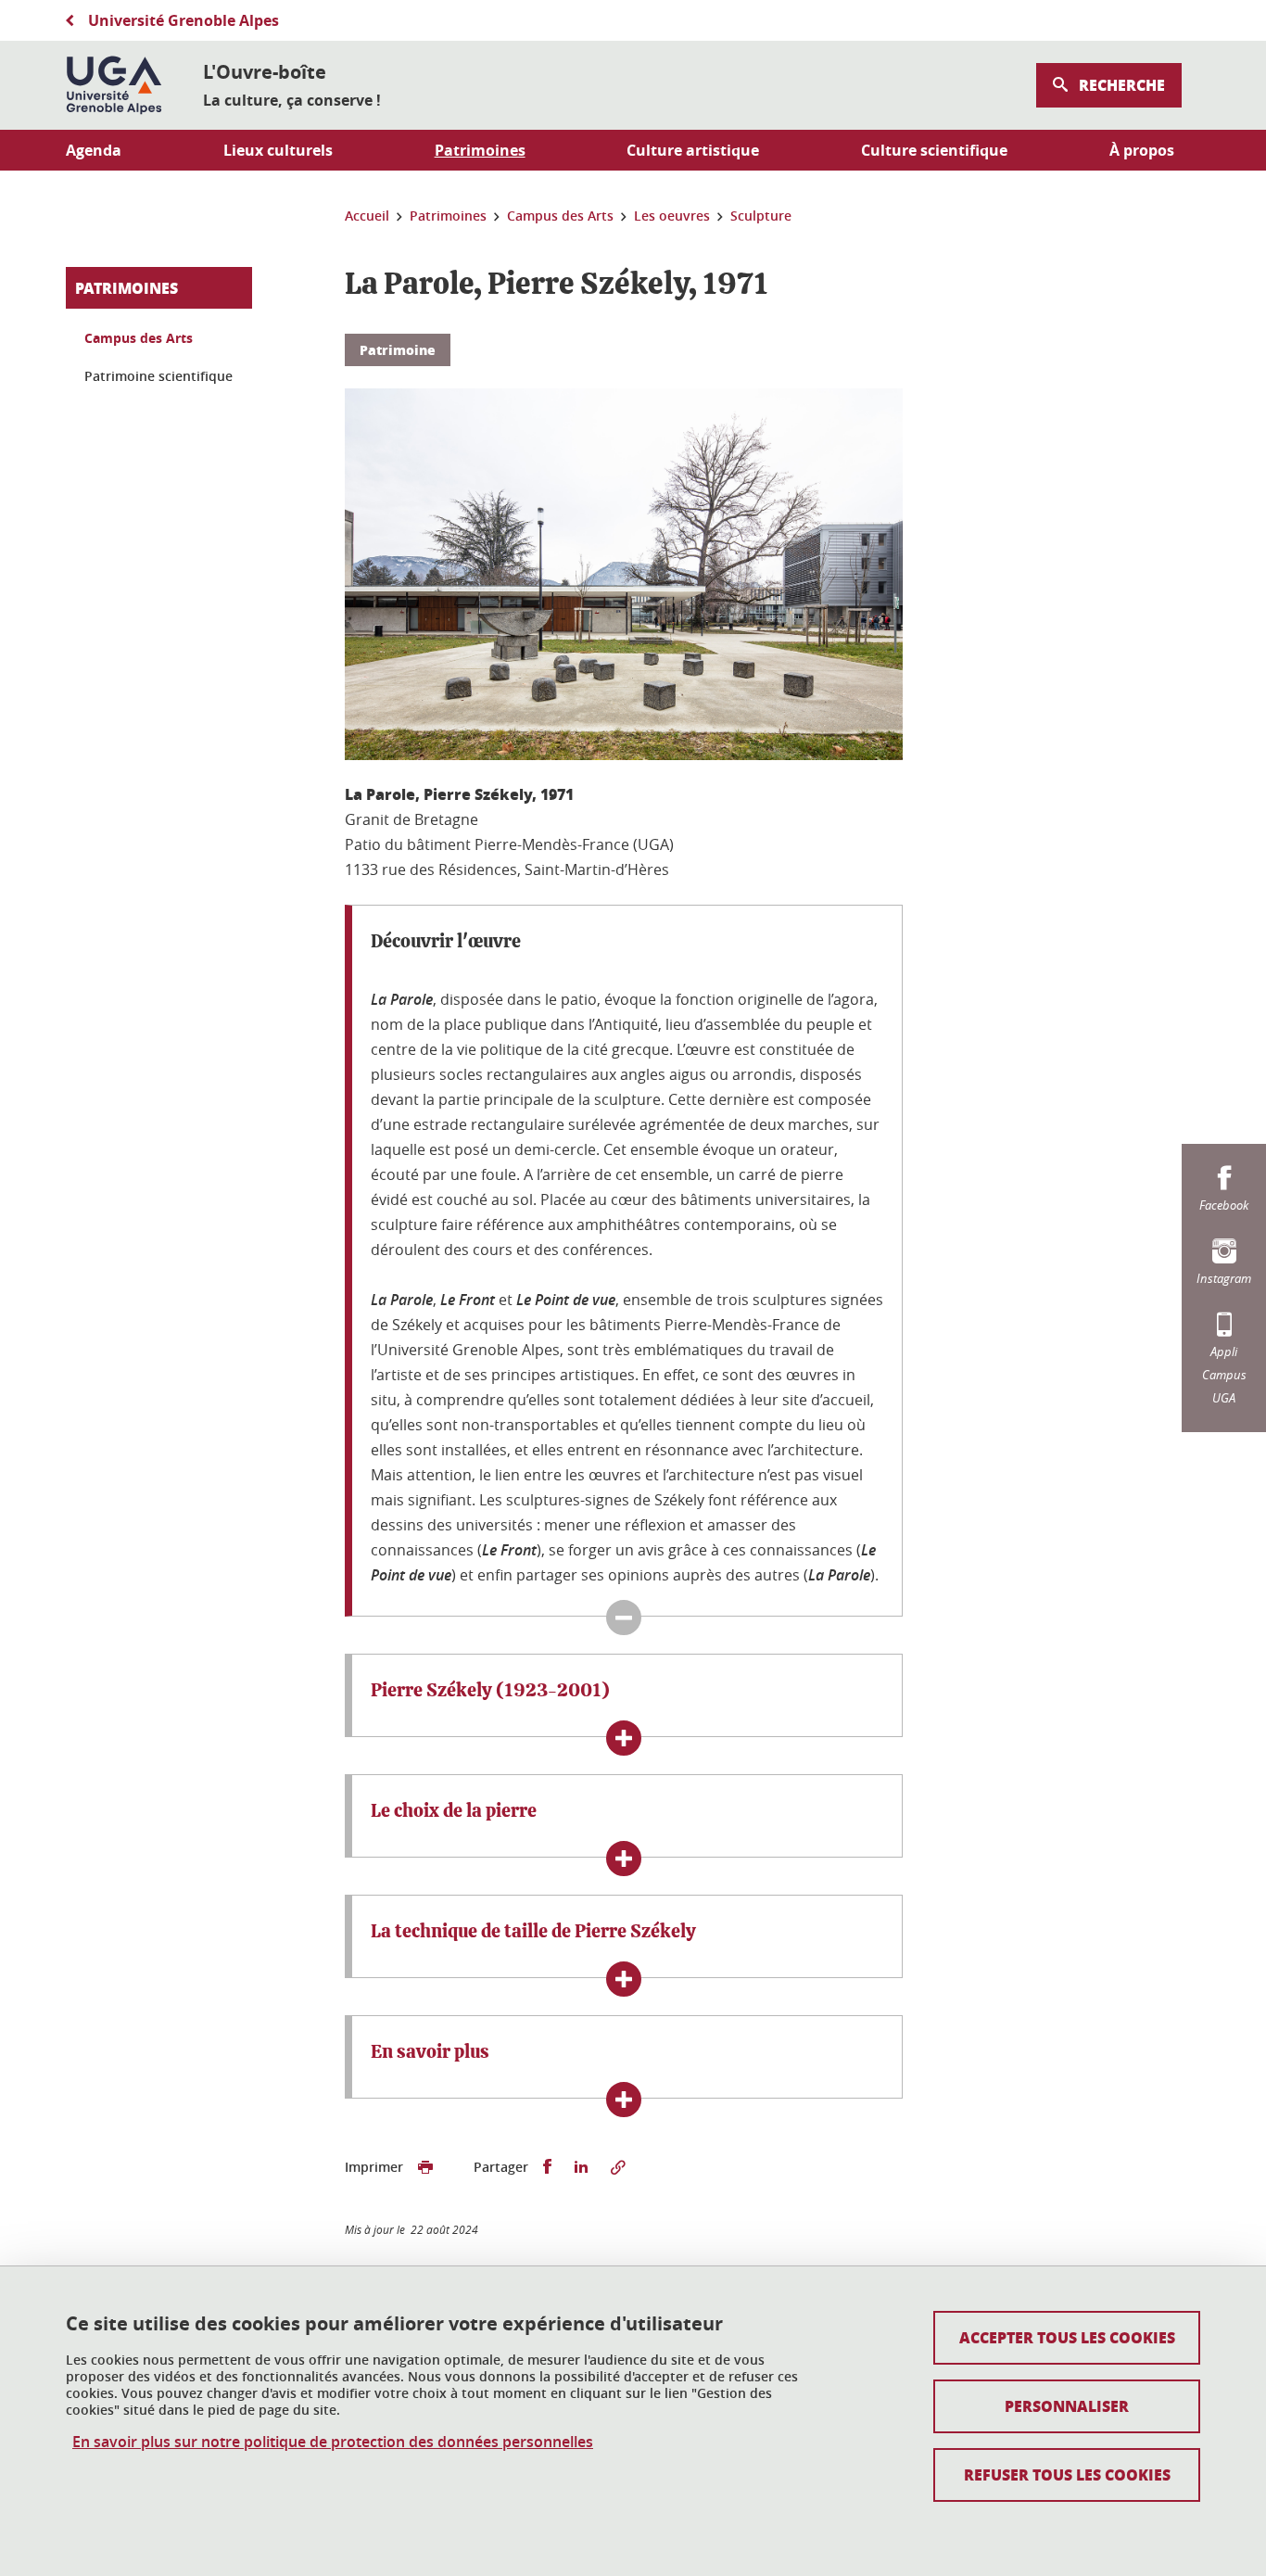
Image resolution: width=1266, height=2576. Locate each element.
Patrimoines (127, 288)
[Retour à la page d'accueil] (114, 85)
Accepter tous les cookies (1067, 2337)
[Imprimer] (425, 2167)
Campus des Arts (139, 338)
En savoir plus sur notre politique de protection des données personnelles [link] (333, 2442)
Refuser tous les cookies (1067, 2474)
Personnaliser (1067, 2406)
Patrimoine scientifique (158, 376)
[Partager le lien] (618, 2167)
